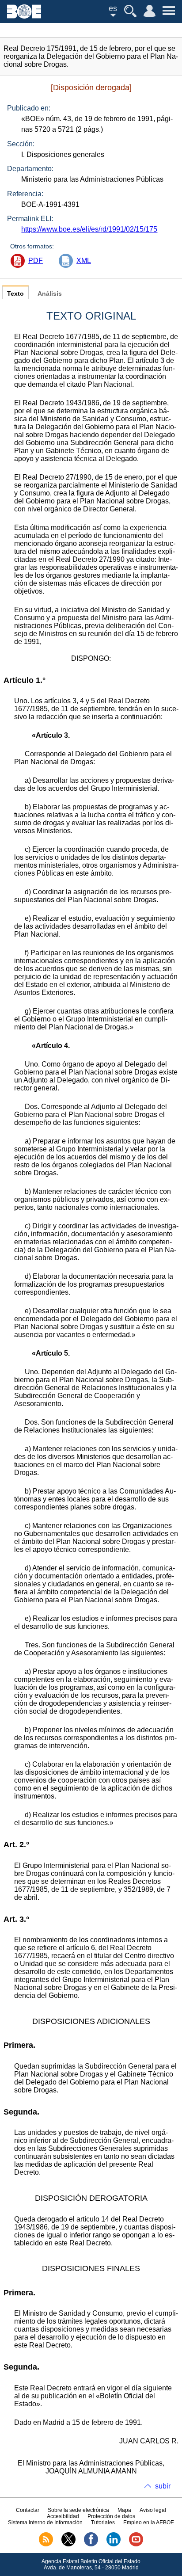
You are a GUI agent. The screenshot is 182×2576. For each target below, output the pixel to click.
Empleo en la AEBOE (149, 2523)
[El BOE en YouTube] (136, 2545)
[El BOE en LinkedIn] (114, 2545)
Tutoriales (103, 2523)
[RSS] (46, 2545)
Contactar (28, 2510)
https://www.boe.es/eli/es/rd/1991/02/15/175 (89, 229)
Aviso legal (153, 2510)
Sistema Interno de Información (45, 2523)
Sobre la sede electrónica (78, 2510)
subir (163, 2486)
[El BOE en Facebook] (91, 2545)
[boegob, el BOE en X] (68, 2545)
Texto (15, 294)
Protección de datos (111, 2516)
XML (84, 261)
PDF (36, 261)
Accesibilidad (63, 2516)
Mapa (124, 2510)
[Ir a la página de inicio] (24, 16)
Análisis (50, 294)
